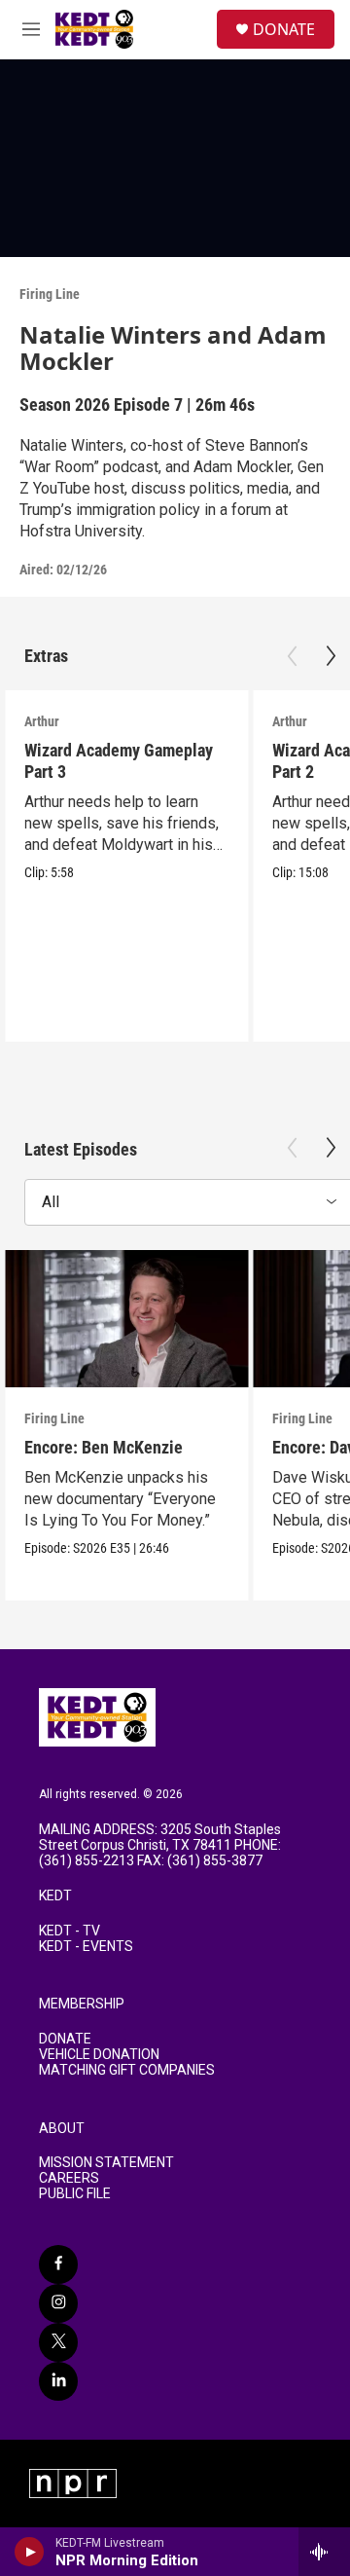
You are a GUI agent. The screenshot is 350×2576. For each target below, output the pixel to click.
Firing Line (50, 294)
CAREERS (69, 2178)
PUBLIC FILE (75, 2194)
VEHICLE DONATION (99, 2055)
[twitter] (58, 2342)
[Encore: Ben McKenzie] (126, 1319)
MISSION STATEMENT (106, 2163)
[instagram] (58, 2303)
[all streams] (324, 2552)
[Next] (331, 656)
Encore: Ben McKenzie (104, 1447)
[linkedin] (58, 2381)
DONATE (284, 29)
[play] (30, 2552)
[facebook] (58, 2264)
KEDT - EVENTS (86, 1947)
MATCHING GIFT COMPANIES (127, 2070)
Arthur (42, 721)
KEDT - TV (70, 1931)
